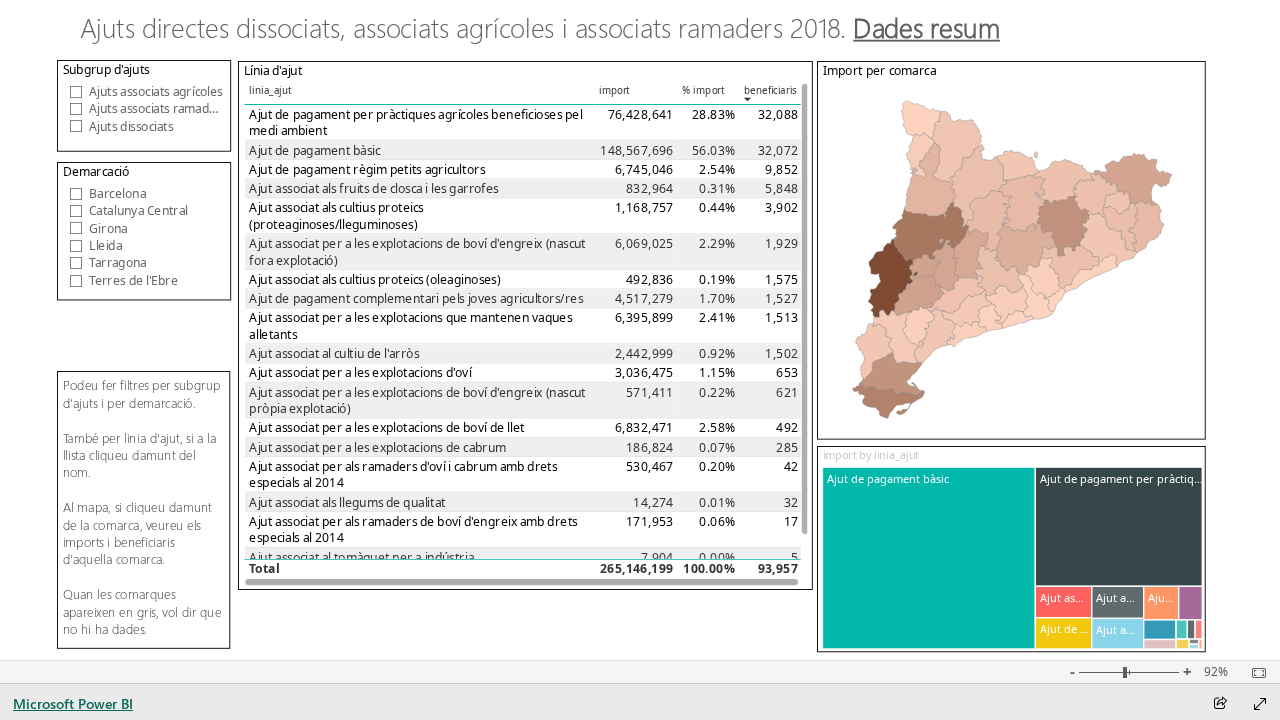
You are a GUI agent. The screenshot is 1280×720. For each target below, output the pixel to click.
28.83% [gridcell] (713, 114)
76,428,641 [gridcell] (641, 114)
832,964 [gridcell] (650, 188)
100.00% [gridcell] (709, 569)
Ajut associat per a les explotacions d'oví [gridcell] (360, 372)
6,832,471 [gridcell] (644, 427)
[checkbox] (144, 90)
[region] (639, 330)
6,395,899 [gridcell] (644, 317)
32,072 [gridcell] (778, 150)
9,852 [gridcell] (781, 169)
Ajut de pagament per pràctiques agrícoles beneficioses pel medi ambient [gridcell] (415, 122)
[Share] (1220, 704)
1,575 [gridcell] (781, 279)
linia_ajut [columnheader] (270, 90)
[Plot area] (1013, 259)
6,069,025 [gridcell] (644, 243)
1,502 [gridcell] (781, 353)
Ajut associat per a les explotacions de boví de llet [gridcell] (386, 427)
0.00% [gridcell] (717, 557)
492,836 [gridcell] (650, 279)
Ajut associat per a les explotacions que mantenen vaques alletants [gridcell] (410, 325)
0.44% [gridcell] (717, 207)
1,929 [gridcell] (781, 243)
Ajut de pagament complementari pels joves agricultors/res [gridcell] (416, 298)
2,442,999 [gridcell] (644, 353)
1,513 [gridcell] (781, 317)
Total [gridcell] (264, 569)
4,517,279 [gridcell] (644, 298)
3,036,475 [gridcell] (644, 372)
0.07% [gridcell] (717, 447)
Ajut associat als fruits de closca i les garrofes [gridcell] (373, 188)
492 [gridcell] (787, 427)
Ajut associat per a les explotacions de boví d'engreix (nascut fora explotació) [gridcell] (417, 251)
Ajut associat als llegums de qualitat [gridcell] (347, 502)
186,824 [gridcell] (650, 447)
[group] (578, 30)
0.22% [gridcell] (717, 392)
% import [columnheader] (704, 90)
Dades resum (927, 27)
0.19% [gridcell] (717, 279)
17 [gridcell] (791, 521)
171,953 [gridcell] (650, 521)
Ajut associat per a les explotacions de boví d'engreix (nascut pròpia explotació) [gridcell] (417, 400)
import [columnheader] (614, 90)
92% (1216, 672)
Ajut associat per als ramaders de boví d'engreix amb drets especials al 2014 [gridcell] (413, 529)
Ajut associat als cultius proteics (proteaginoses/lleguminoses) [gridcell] (336, 215)
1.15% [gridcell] (717, 372)
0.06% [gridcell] (717, 521)
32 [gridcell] (791, 502)
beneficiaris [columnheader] (770, 90)
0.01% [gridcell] (717, 502)
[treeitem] (929, 558)
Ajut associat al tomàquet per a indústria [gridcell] (361, 557)
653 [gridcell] (787, 372)
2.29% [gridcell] (717, 243)
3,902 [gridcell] (781, 207)
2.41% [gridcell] (717, 317)
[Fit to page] (1254, 673)
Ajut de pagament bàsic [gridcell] (314, 150)
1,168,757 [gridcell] (644, 207)
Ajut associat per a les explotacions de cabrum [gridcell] (377, 447)
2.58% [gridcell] (717, 427)
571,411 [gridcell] (650, 392)
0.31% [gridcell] (717, 188)
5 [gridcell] (794, 557)
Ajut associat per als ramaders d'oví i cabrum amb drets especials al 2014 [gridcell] (403, 474)
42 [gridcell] (791, 466)
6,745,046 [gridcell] (644, 169)
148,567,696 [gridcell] (636, 150)
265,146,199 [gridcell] (636, 569)
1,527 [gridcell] (781, 298)
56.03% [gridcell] (713, 150)
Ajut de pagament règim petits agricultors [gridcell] (367, 169)
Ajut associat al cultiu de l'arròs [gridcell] (334, 353)
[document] (578, 31)
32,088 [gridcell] (778, 114)
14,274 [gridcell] (653, 502)
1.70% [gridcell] (717, 298)
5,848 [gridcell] (781, 188)
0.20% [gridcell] (717, 466)
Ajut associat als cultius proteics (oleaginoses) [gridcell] (374, 279)
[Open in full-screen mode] (1260, 704)
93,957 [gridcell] (778, 569)
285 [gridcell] (787, 447)
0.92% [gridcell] (717, 353)
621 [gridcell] (787, 392)
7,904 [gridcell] (657, 557)
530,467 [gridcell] (650, 466)
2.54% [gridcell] (717, 169)
